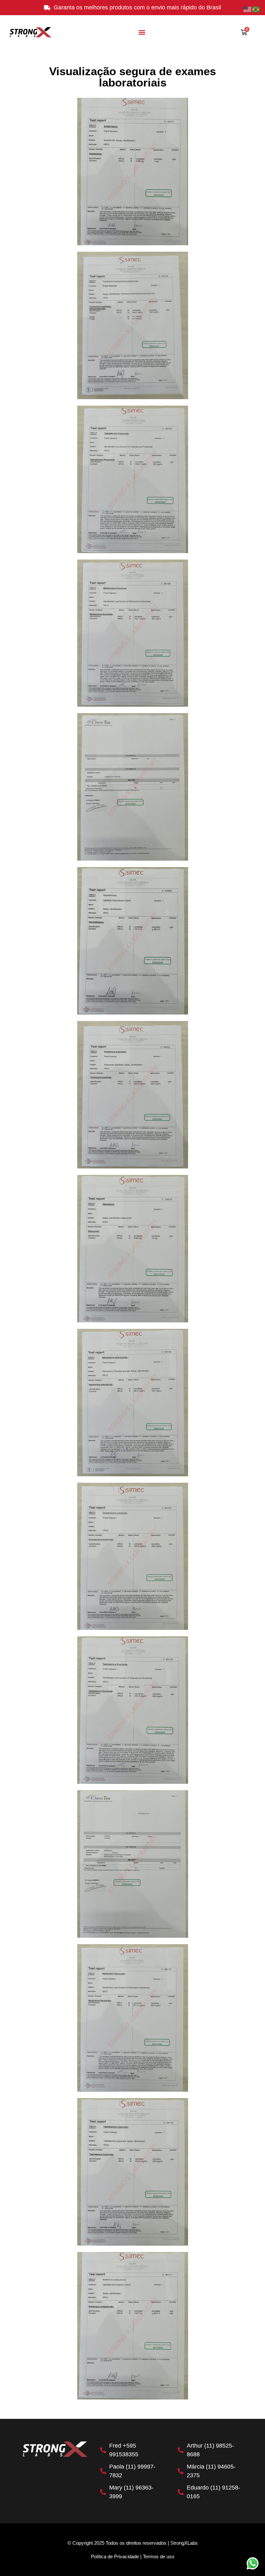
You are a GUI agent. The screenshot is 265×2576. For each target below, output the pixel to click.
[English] (248, 9)
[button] (142, 32)
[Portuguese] (256, 9)
